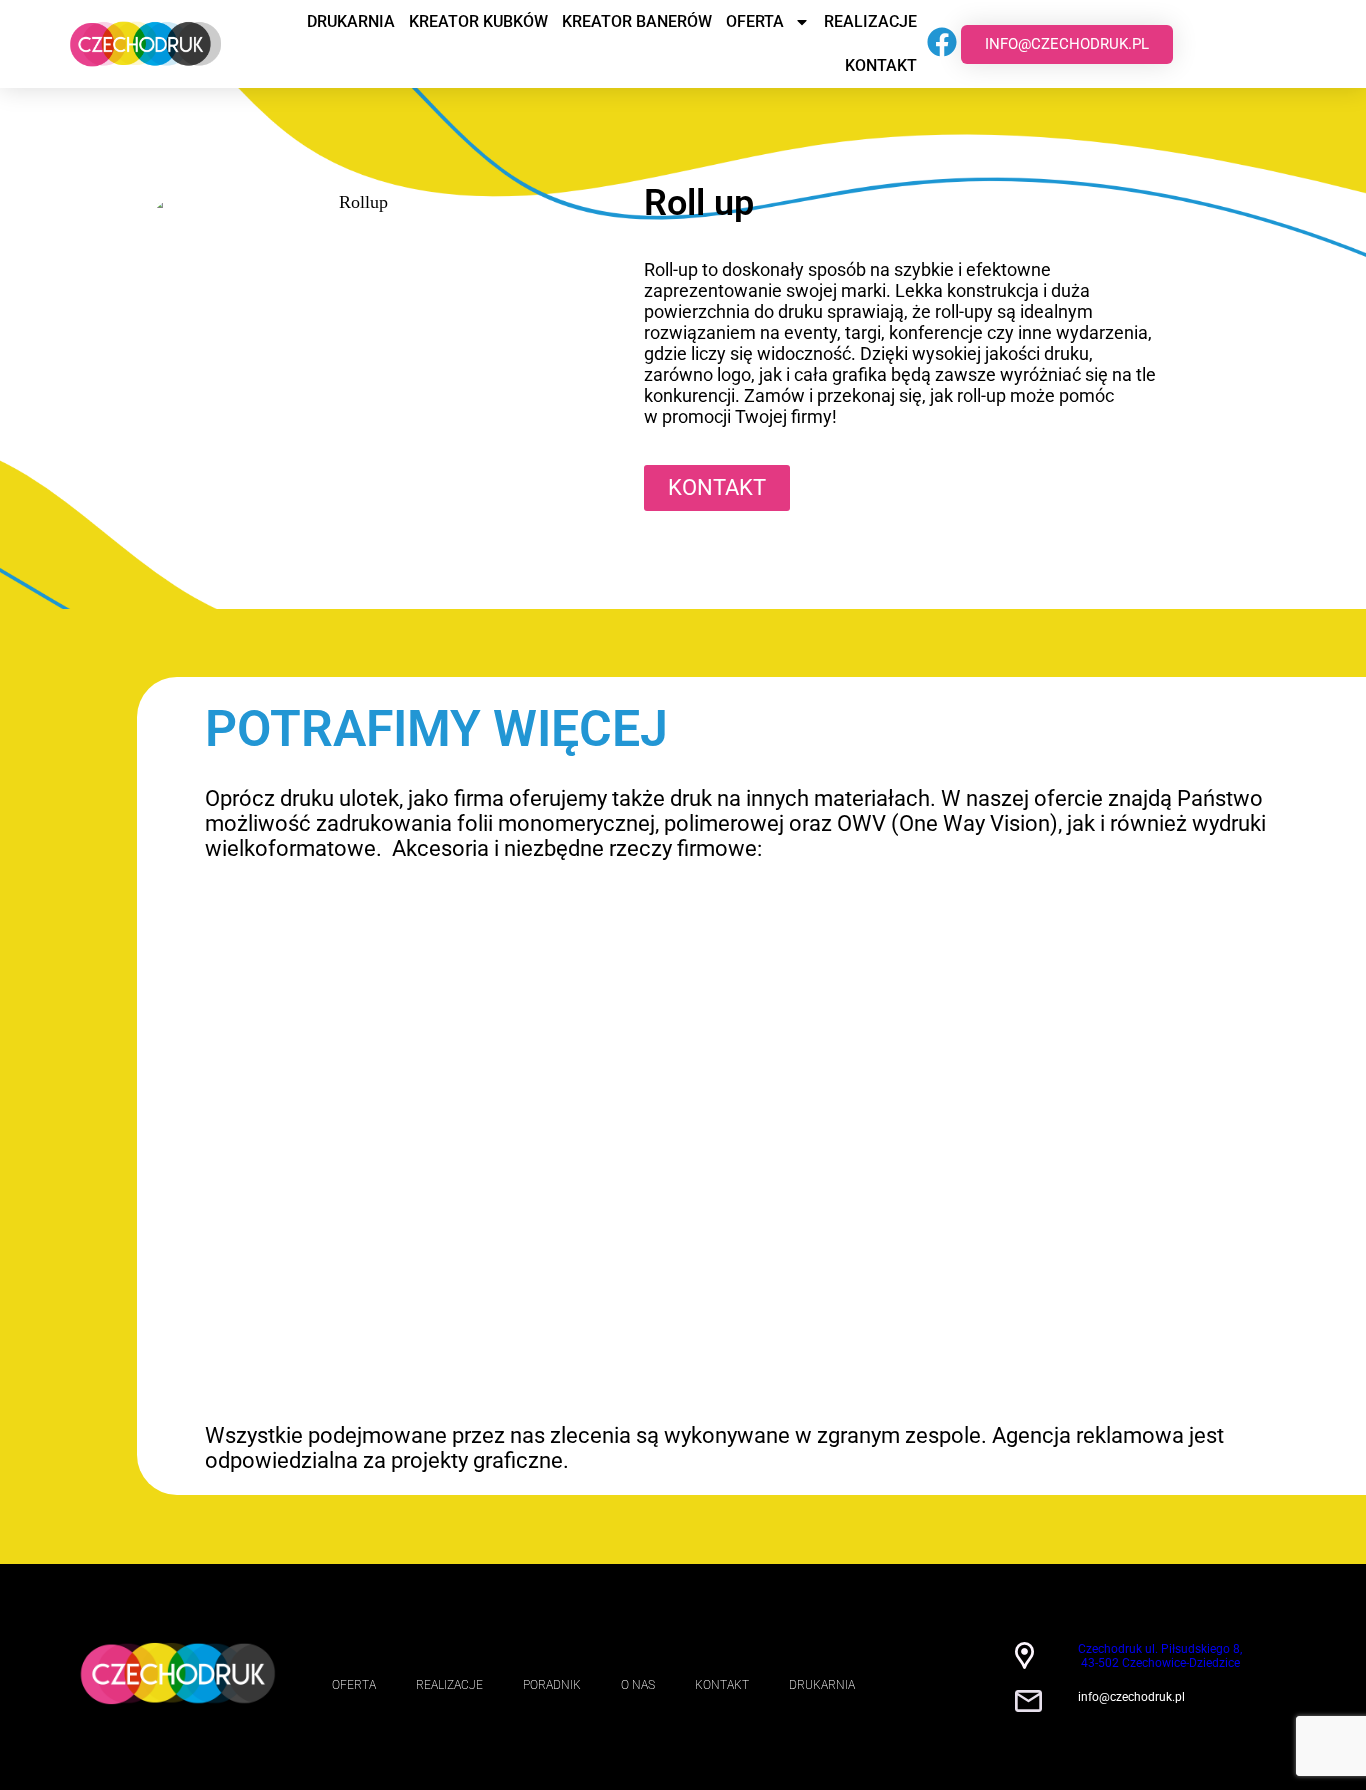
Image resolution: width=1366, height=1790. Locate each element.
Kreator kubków (478, 21)
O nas (638, 1685)
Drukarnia (351, 21)
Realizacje (870, 21)
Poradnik (552, 1685)
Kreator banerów (637, 21)
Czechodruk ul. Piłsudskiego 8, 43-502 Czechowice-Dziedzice (1160, 1656)
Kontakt (881, 65)
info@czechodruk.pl (1131, 1697)
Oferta (755, 21)
